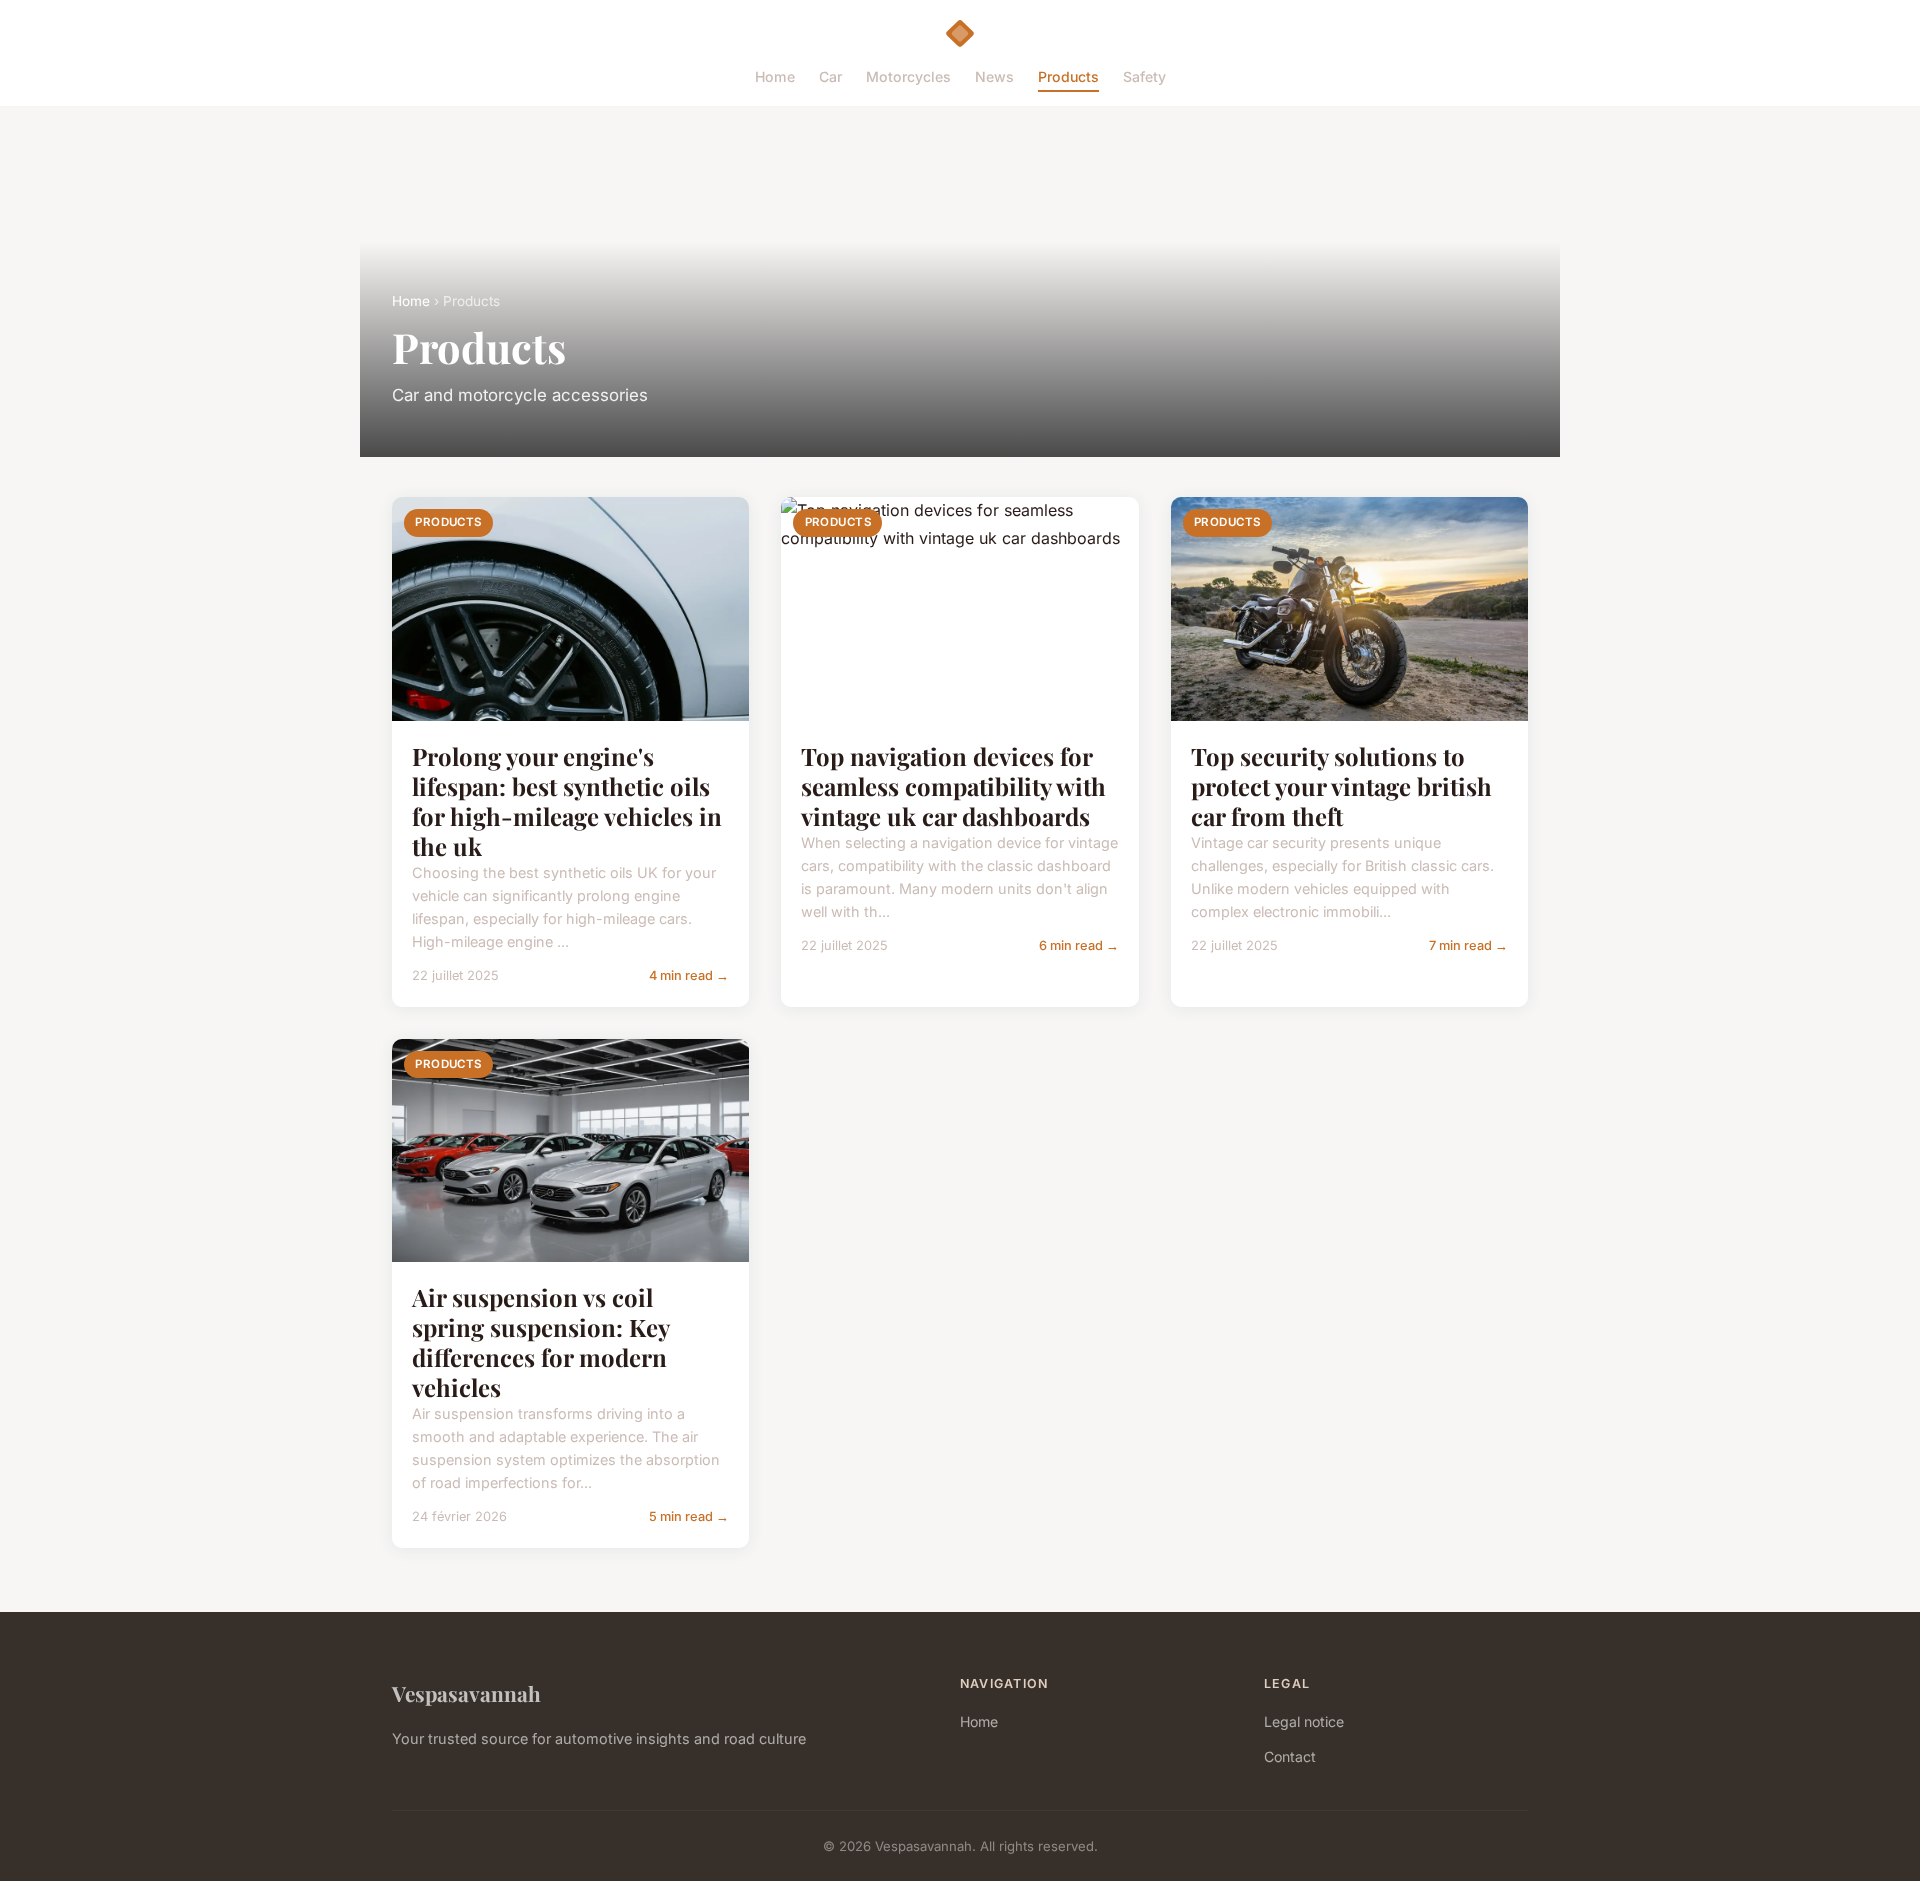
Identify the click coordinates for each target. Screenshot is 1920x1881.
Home (775, 76)
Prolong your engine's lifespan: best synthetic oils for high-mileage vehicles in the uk (567, 801)
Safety (1144, 76)
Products (1068, 76)
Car (830, 76)
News (994, 76)
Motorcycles (908, 76)
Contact (1290, 1756)
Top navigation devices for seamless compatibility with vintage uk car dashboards (953, 786)
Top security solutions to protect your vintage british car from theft (1341, 786)
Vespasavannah (466, 1693)
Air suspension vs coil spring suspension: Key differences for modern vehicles (540, 1342)
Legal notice (1304, 1721)
